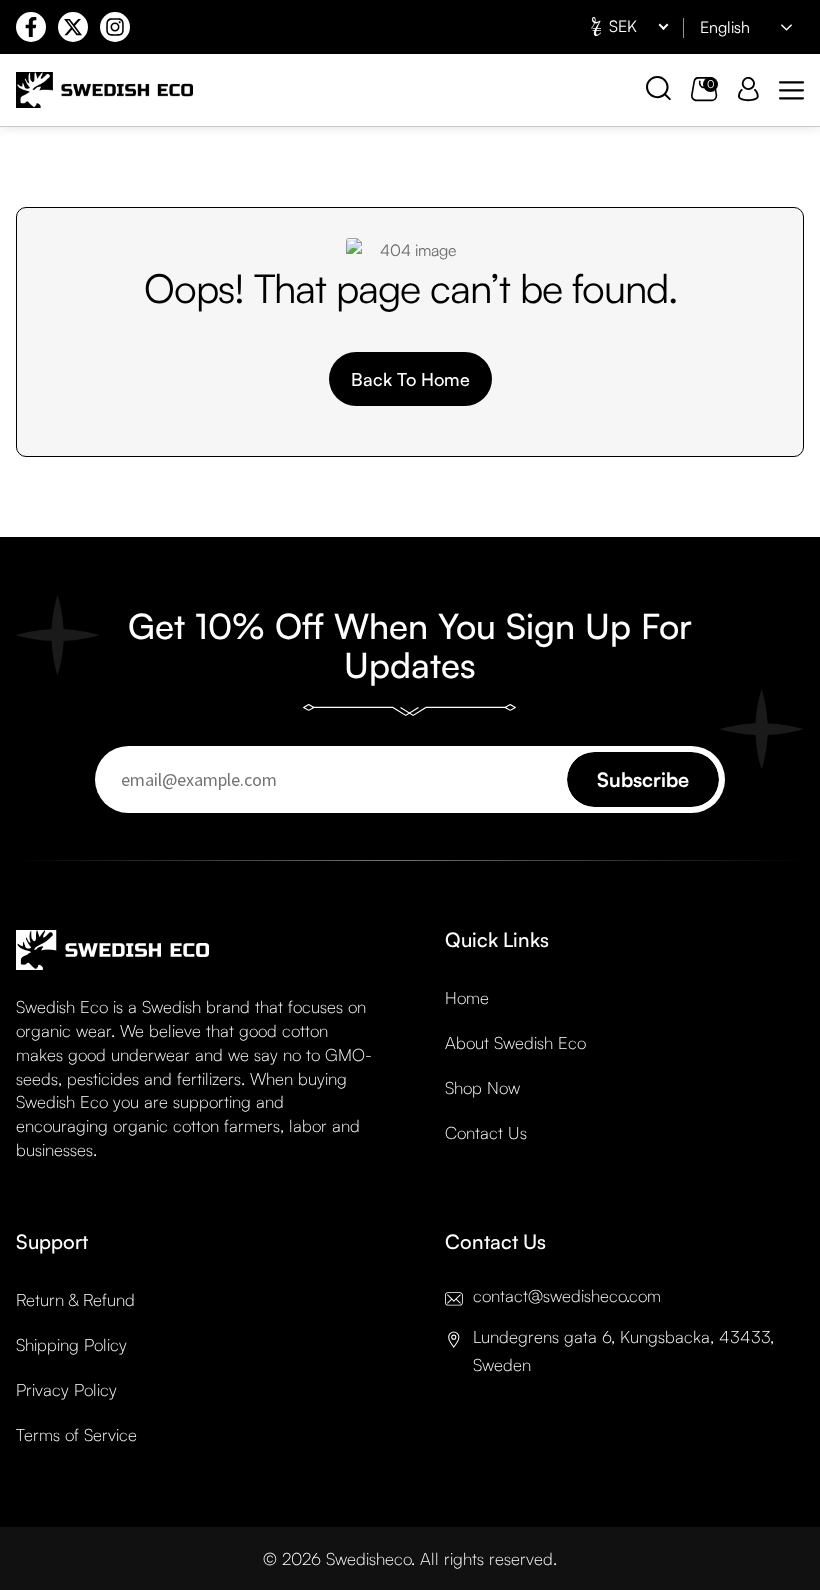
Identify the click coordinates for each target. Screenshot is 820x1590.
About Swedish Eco (515, 1042)
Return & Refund (75, 1299)
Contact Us (486, 1132)
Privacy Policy (66, 1389)
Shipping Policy (71, 1344)
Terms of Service (76, 1434)
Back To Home (410, 379)
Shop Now (482, 1087)
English (725, 27)
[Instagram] (115, 27)
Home (467, 997)
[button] (791, 90)
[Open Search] (658, 88)
